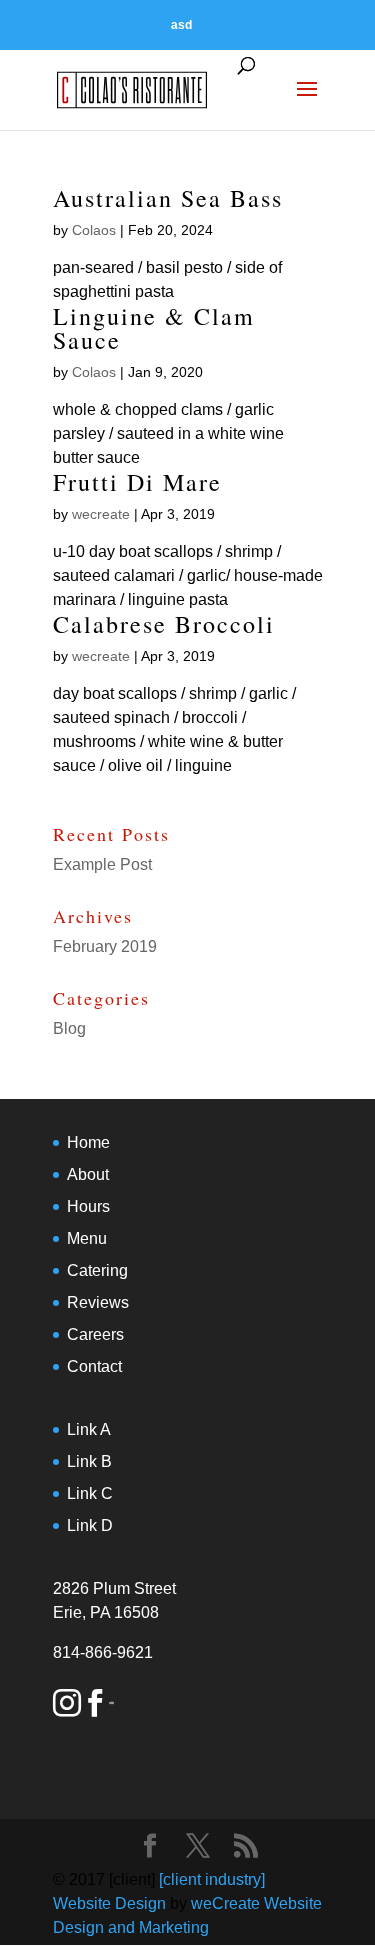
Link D (90, 1525)
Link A (89, 1429)
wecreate (101, 514)
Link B (89, 1461)
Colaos (94, 230)
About (88, 1174)
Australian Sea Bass (168, 198)
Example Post (102, 864)
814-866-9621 (103, 1652)
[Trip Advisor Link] (112, 1706)
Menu (87, 1238)
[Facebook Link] (95, 1706)
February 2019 (105, 946)
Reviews (98, 1302)
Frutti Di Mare (137, 482)
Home (88, 1142)
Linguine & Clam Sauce (154, 328)
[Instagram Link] (67, 1706)
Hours (88, 1206)
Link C (90, 1493)
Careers (95, 1334)
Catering (97, 1270)
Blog (69, 1028)
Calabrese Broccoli (164, 624)
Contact (94, 1366)
